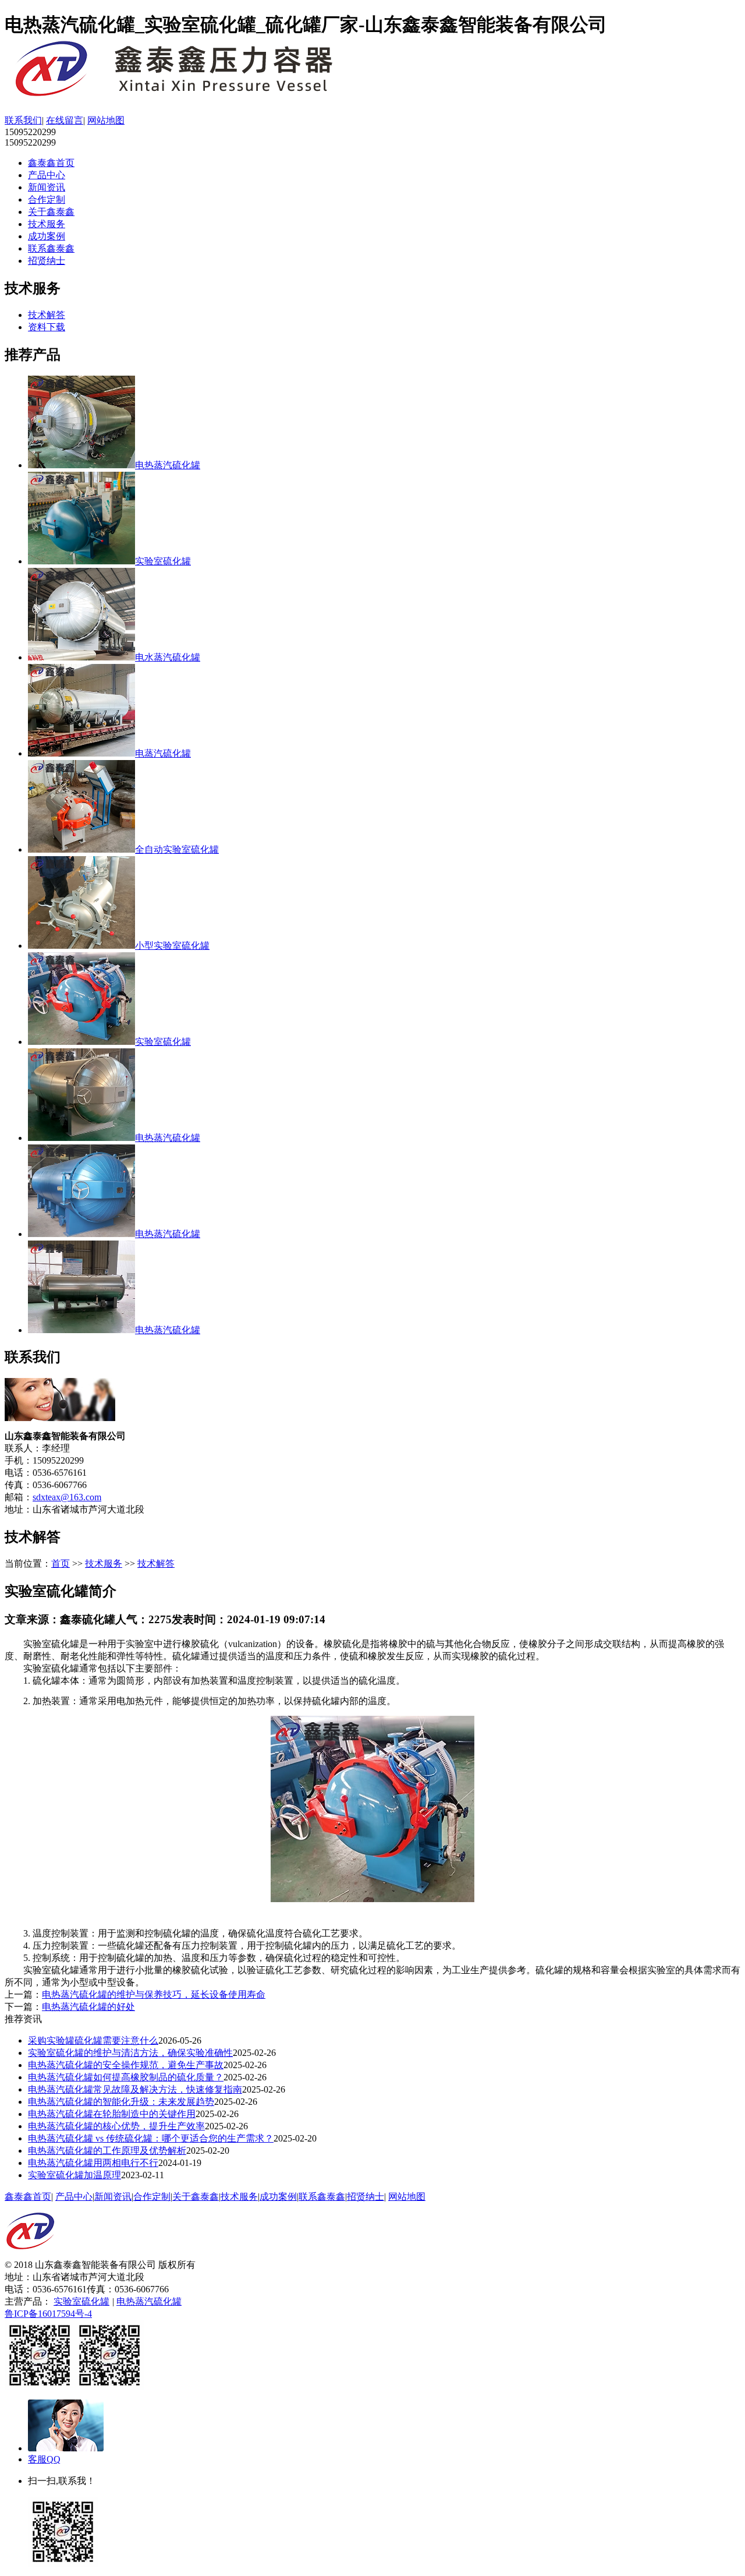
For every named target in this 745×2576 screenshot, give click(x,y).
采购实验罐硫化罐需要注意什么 (93, 2040)
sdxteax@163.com (67, 1497)
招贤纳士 (47, 261)
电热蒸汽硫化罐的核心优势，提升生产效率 (116, 2126)
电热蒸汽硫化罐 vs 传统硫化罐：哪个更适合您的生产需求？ (151, 2138)
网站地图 (106, 120)
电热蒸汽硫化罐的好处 (88, 2007)
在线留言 (65, 120)
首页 (61, 1563)
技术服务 (47, 224)
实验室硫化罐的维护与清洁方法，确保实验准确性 (130, 2053)
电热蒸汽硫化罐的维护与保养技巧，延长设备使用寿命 (154, 1994)
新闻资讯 (47, 187)
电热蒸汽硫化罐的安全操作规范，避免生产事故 (126, 2065)
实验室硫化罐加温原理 (74, 2175)
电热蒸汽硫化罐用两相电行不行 (93, 2163)
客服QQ (44, 2459)
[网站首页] (30, 2256)
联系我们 (23, 120)
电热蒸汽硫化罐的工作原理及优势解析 (107, 2151)
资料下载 (47, 327)
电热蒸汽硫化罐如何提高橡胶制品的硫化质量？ (126, 2077)
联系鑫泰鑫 (51, 248)
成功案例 (47, 236)
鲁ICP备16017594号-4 (48, 2314)
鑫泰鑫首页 (51, 163)
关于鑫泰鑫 (51, 212)
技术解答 (47, 315)
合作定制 (47, 199)
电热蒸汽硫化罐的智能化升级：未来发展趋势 (121, 2102)
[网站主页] (191, 96)
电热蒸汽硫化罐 (149, 2301)
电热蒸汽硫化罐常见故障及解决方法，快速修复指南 (135, 2089)
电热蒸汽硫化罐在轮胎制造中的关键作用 (112, 2114)
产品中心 (47, 175)
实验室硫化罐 (81, 2301)
